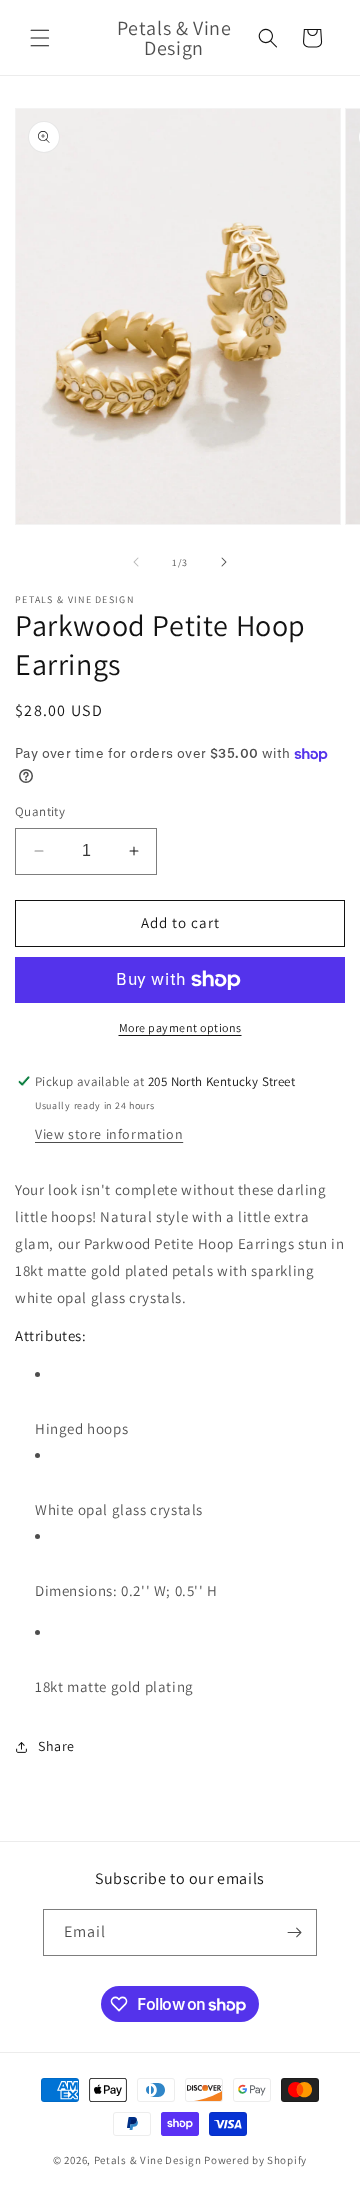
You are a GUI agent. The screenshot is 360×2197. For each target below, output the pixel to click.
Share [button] (56, 1746)
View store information (109, 1134)
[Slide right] (224, 562)
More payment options (180, 1027)
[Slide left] (136, 562)
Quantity (40, 811)
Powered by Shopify (255, 2160)
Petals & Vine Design (148, 2160)
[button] (40, 38)
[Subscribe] (294, 1932)
